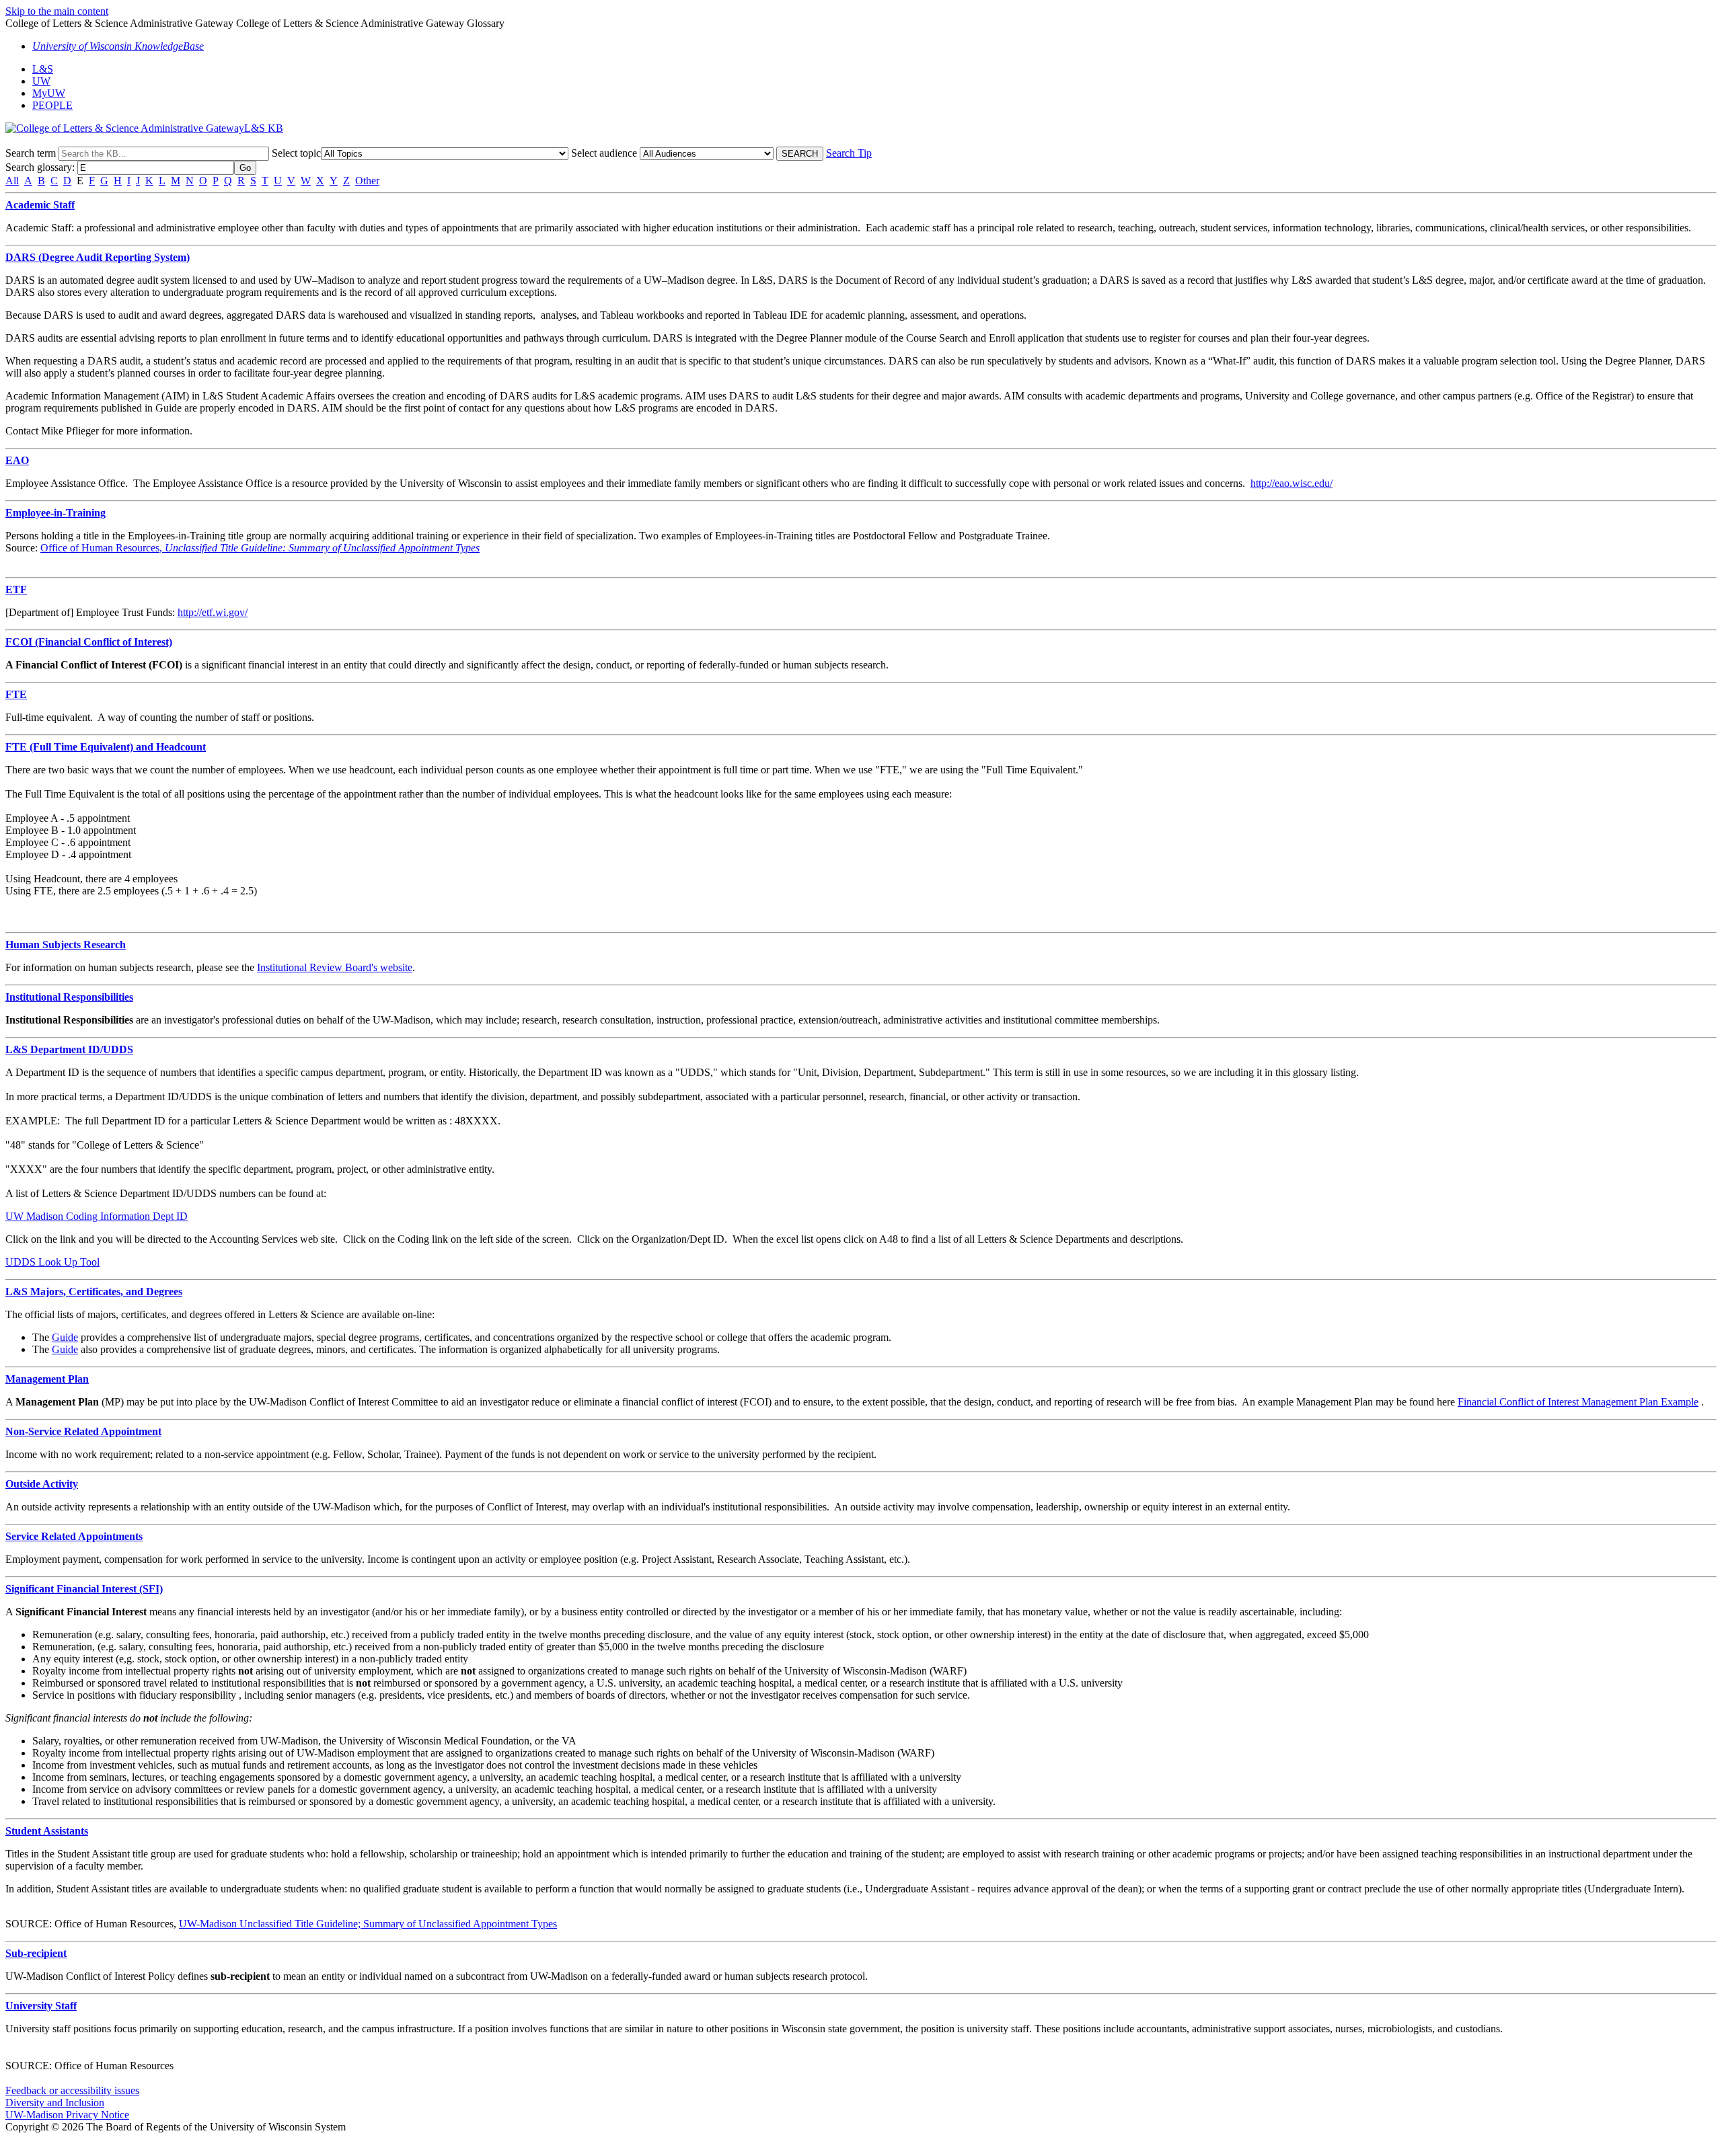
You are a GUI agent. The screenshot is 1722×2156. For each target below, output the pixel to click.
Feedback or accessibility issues (72, 2090)
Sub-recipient (36, 1953)
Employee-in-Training (55, 513)
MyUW (49, 93)
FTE (16, 694)
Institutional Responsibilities (69, 997)
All (12, 181)
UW (41, 81)
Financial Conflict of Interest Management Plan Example (1578, 1402)
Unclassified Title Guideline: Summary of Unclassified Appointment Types (321, 548)
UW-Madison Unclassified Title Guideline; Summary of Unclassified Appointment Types (368, 1924)
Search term (31, 153)
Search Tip (849, 153)
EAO (17, 460)
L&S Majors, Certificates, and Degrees (94, 1292)
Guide (65, 1337)
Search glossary (39, 167)
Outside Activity (42, 1484)
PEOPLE (52, 105)
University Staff (41, 2006)
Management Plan (47, 1379)
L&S (43, 69)
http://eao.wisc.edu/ (1291, 483)
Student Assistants (47, 1831)
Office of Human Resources (100, 548)
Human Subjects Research (66, 945)
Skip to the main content (57, 11)
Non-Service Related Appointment (83, 1431)
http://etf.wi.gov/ (213, 612)
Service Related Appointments (74, 1536)
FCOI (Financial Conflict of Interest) (89, 642)
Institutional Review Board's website (335, 967)
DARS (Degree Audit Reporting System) (98, 257)
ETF (16, 589)
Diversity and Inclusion (55, 2103)
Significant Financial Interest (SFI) (84, 1589)
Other (367, 181)
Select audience (604, 153)
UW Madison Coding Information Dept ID (97, 1216)
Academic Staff (40, 205)
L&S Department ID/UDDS (69, 1049)
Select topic (296, 153)
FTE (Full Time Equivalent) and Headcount (106, 747)
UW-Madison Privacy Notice (67, 2115)
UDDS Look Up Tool (52, 1262)
